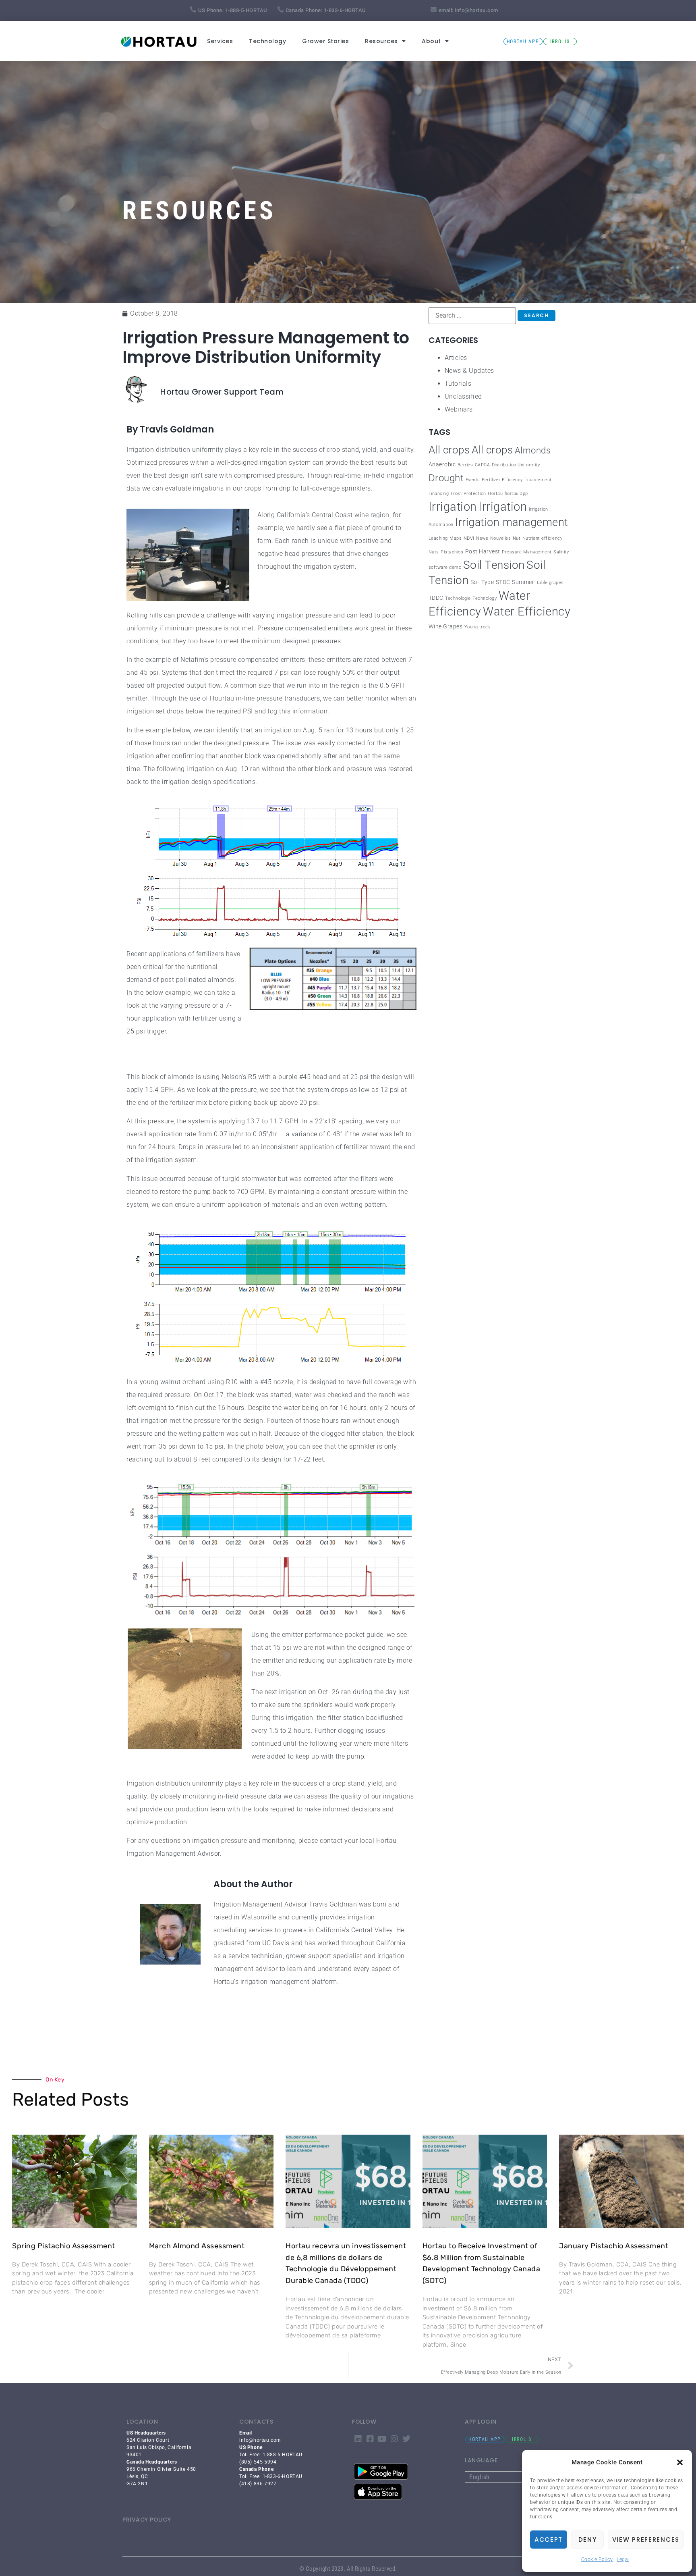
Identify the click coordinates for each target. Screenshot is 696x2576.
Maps (456, 538)
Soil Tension (494, 565)
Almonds (533, 450)
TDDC (436, 598)
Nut (517, 538)
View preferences (646, 2540)
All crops (449, 450)
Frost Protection (468, 494)
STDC (503, 582)
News (482, 538)
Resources (381, 41)
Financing (439, 494)
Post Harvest (483, 552)
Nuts (434, 552)
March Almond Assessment (197, 2246)
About (431, 41)
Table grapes (550, 583)
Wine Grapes (446, 627)
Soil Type (482, 582)
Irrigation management (512, 522)
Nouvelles (501, 538)
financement (538, 480)
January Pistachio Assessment (614, 2246)
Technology (267, 41)
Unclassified (463, 396)
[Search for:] (472, 316)
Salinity (561, 552)
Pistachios (452, 552)
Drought (446, 478)
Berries (465, 465)
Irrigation (453, 507)
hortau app (516, 494)
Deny (588, 2540)
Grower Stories (325, 41)
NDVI (469, 538)
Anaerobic (442, 465)
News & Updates (469, 371)
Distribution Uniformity (516, 465)
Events (473, 480)
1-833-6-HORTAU (345, 10)
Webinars (459, 409)
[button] (680, 2462)
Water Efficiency (527, 611)
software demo (445, 567)
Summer (523, 582)
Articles (456, 358)
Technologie (458, 598)
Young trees (478, 627)
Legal (623, 2559)
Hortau (495, 494)
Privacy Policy (147, 2520)
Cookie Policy (597, 2559)
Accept (549, 2540)
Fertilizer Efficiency (502, 480)
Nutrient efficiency (543, 538)
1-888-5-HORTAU (246, 10)
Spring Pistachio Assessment (64, 2246)
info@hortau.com (476, 10)
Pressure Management (527, 552)
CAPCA (483, 465)
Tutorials (458, 384)
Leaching (438, 538)
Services (220, 41)
